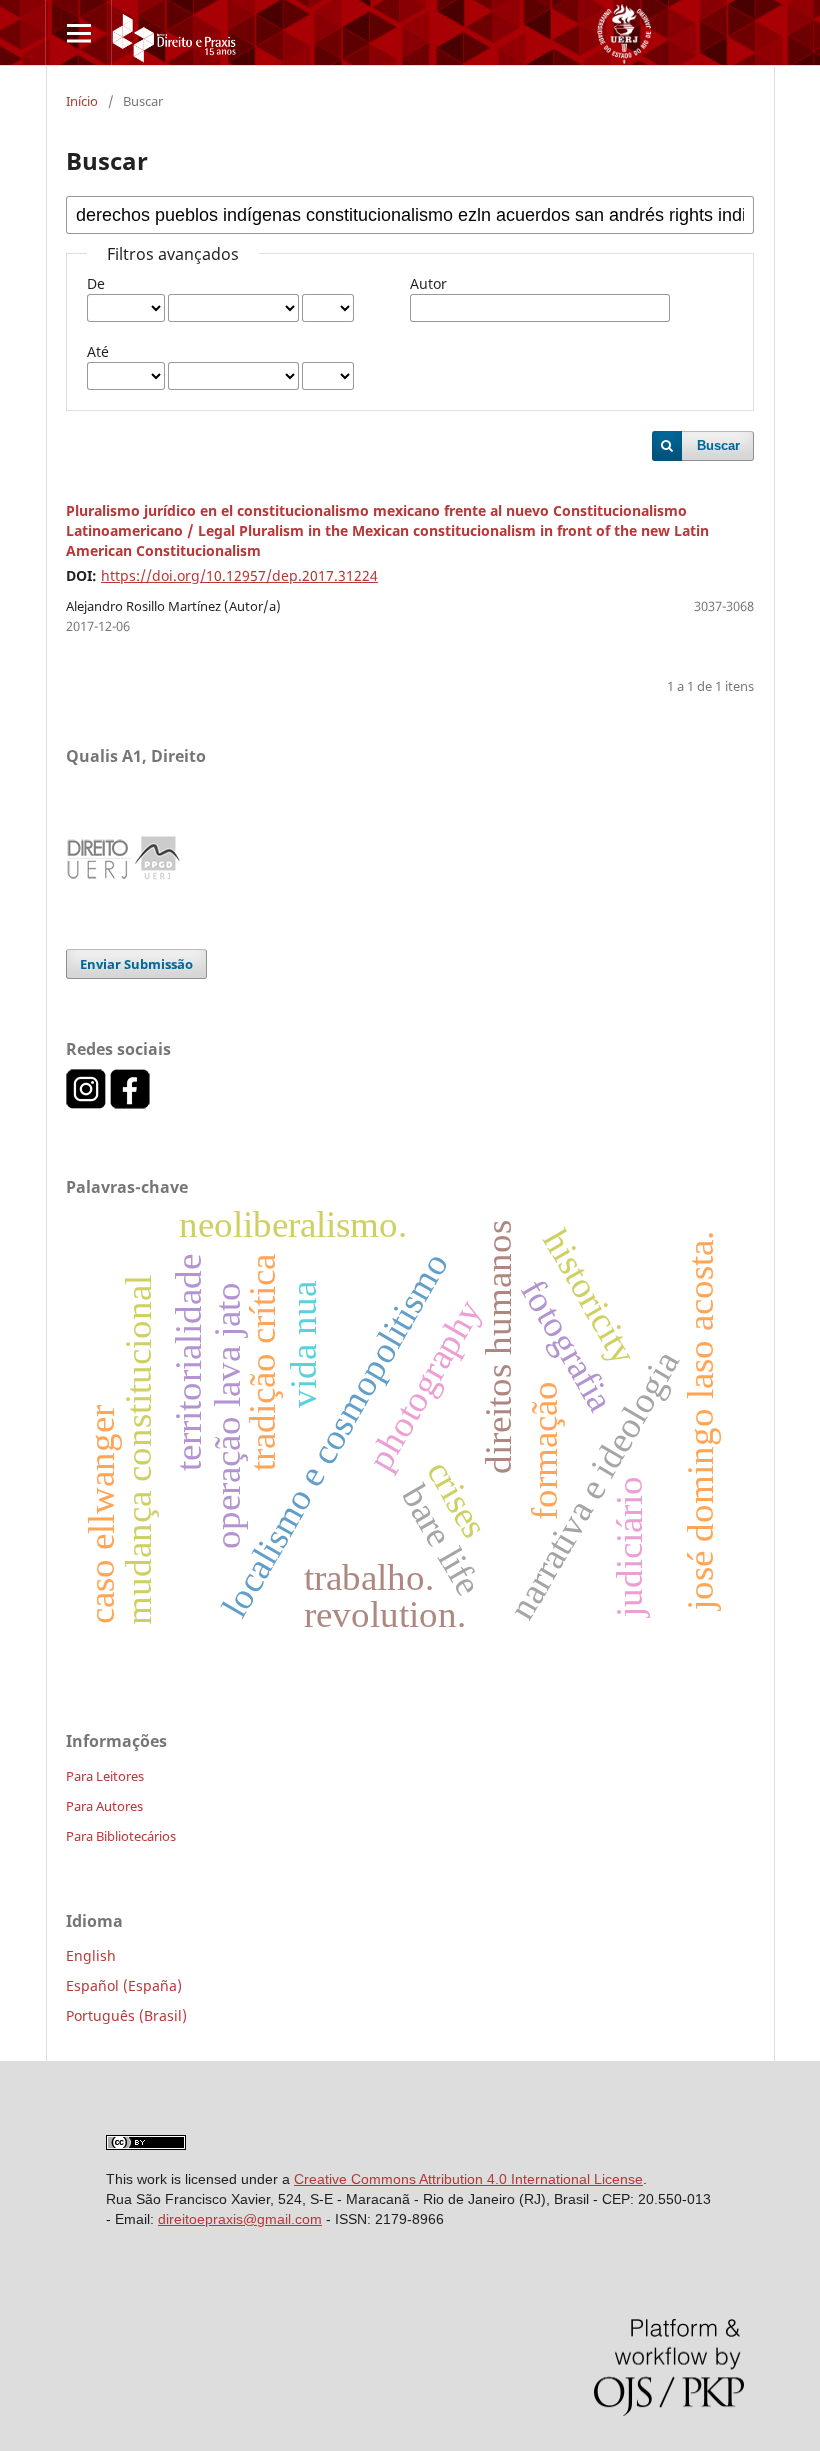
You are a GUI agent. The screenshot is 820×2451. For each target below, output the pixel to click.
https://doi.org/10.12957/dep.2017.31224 (239, 575)
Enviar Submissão (136, 964)
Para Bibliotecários (121, 1836)
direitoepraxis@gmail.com (240, 2219)
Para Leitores (105, 1776)
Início (82, 101)
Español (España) (124, 1985)
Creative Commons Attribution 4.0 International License (468, 2179)
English (91, 1955)
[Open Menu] (78, 32)
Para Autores (104, 1806)
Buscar (718, 445)
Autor (428, 283)
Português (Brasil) (126, 2015)
